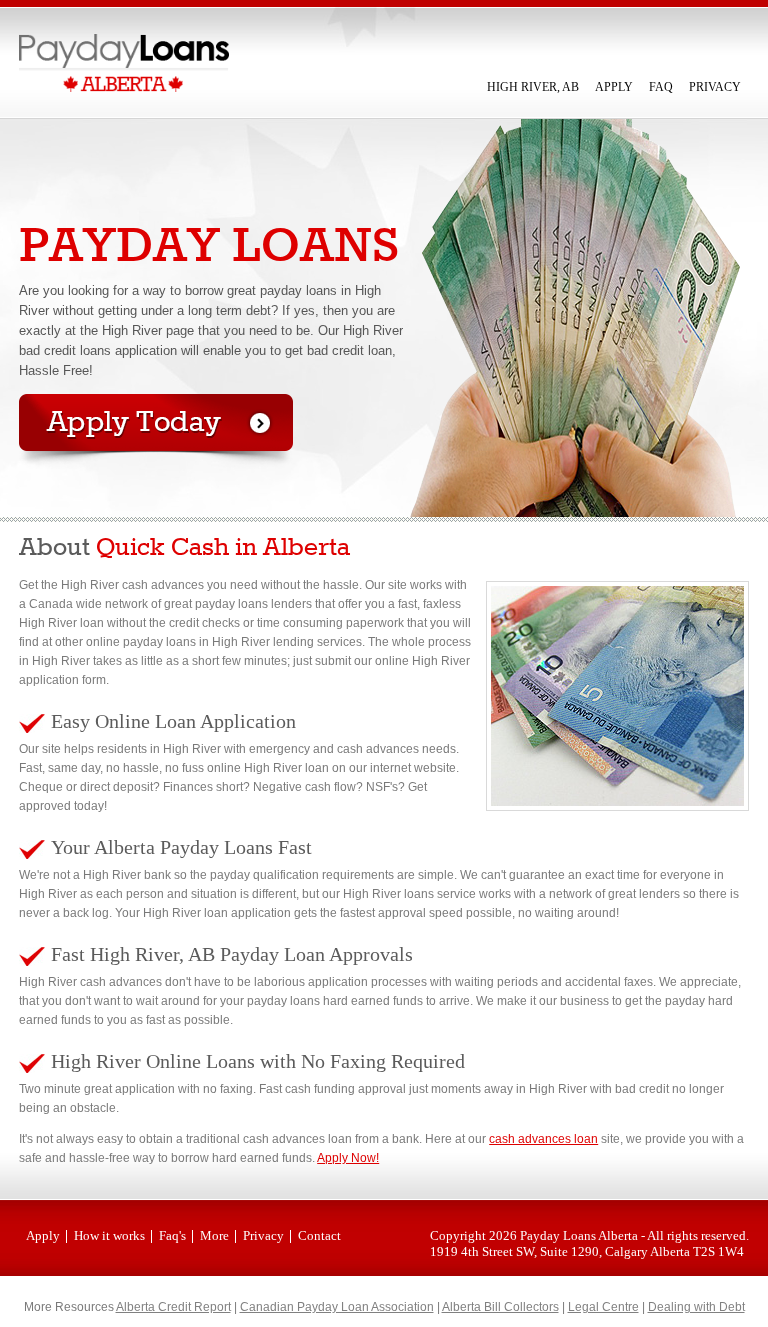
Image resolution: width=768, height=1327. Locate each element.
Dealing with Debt (696, 1307)
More (214, 1235)
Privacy (715, 87)
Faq (661, 87)
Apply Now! (348, 1158)
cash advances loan (543, 1139)
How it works (109, 1235)
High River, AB (533, 87)
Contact (319, 1235)
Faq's (172, 1235)
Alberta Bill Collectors (500, 1307)
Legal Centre (603, 1307)
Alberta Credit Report (173, 1307)
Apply (614, 87)
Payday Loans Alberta (579, 1235)
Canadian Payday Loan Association (337, 1307)
